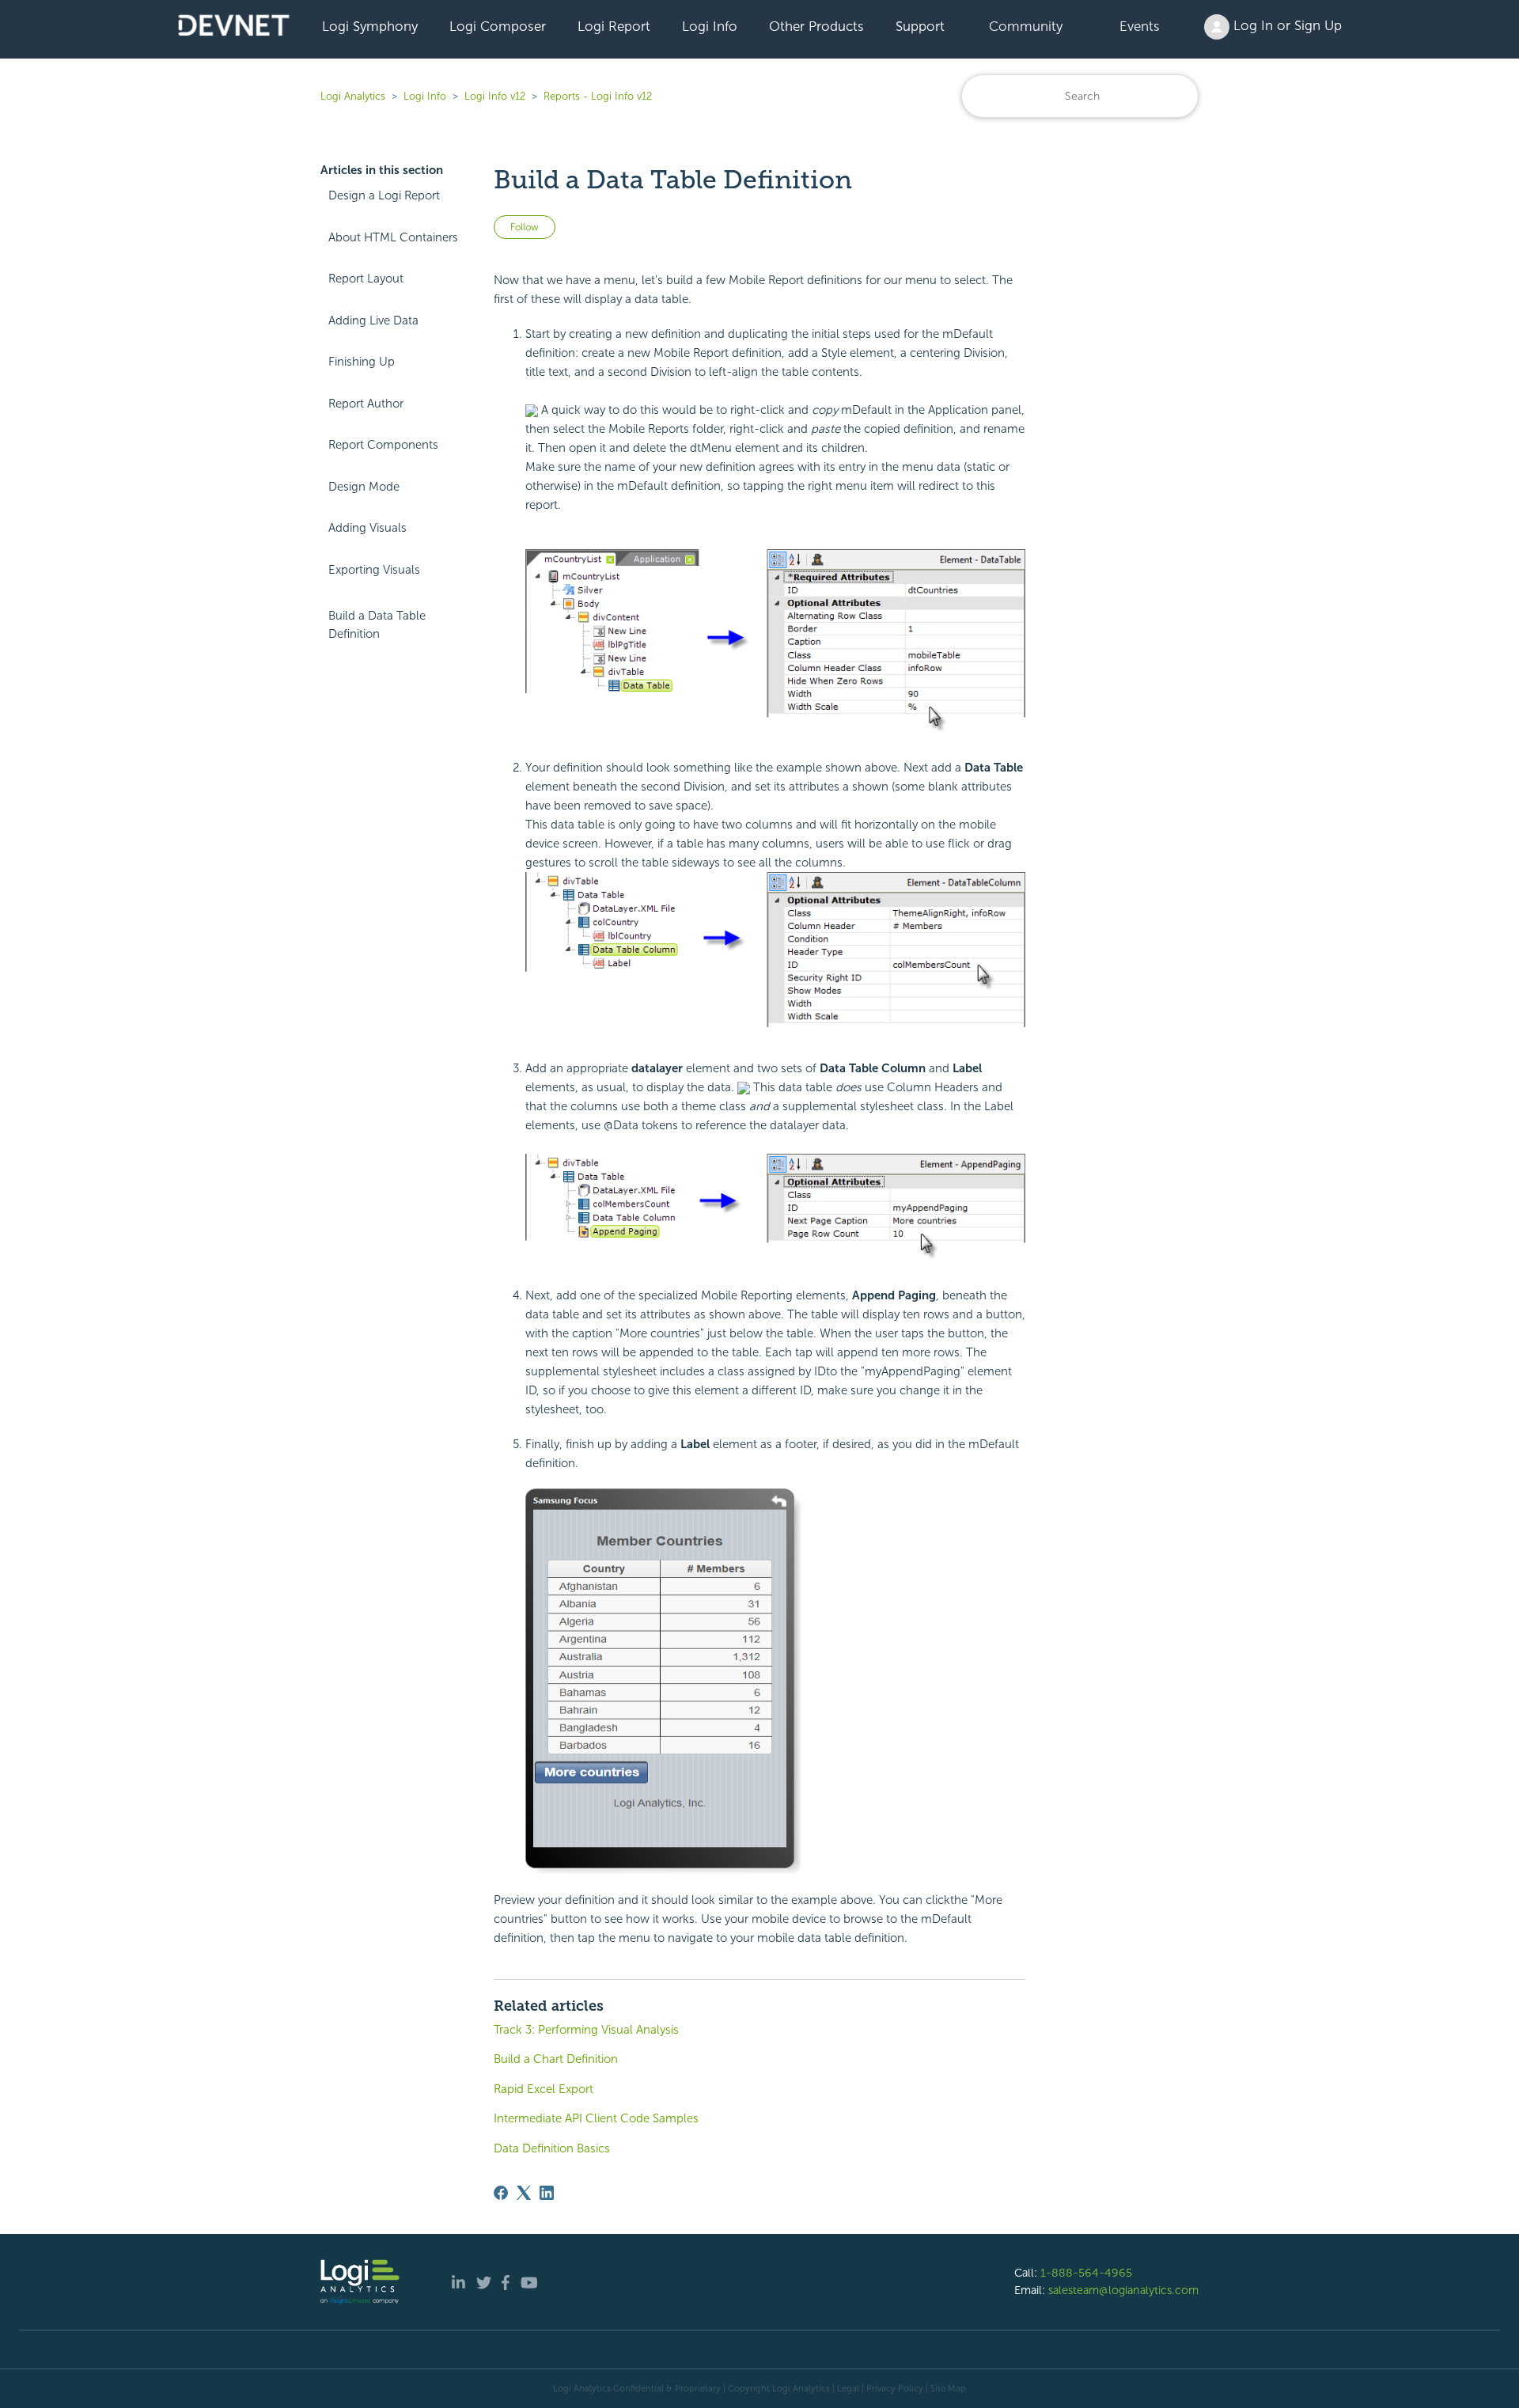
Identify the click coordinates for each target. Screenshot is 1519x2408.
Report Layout (366, 279)
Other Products (816, 26)
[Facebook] (501, 2193)
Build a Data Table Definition (377, 625)
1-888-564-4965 (1086, 2273)
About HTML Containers (393, 237)
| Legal (846, 2388)
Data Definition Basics (552, 2148)
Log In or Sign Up (1286, 25)
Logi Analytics (353, 96)
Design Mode (364, 487)
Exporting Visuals (374, 570)
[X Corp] (524, 2193)
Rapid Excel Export (544, 2089)
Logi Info (710, 26)
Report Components (383, 445)
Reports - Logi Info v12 (598, 96)
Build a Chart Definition (556, 2059)
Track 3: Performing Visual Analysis (586, 2030)
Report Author (366, 404)
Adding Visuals (367, 528)
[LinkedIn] (547, 2193)
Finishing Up (362, 362)
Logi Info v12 (495, 96)
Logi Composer (498, 26)
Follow (525, 227)
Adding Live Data (373, 320)
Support (920, 26)
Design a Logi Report (384, 195)
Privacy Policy (895, 2388)
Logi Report (614, 26)
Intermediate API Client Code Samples (596, 2118)
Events (1140, 26)
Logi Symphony (370, 26)
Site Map (948, 2388)
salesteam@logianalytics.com (1123, 2290)
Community (1026, 26)
